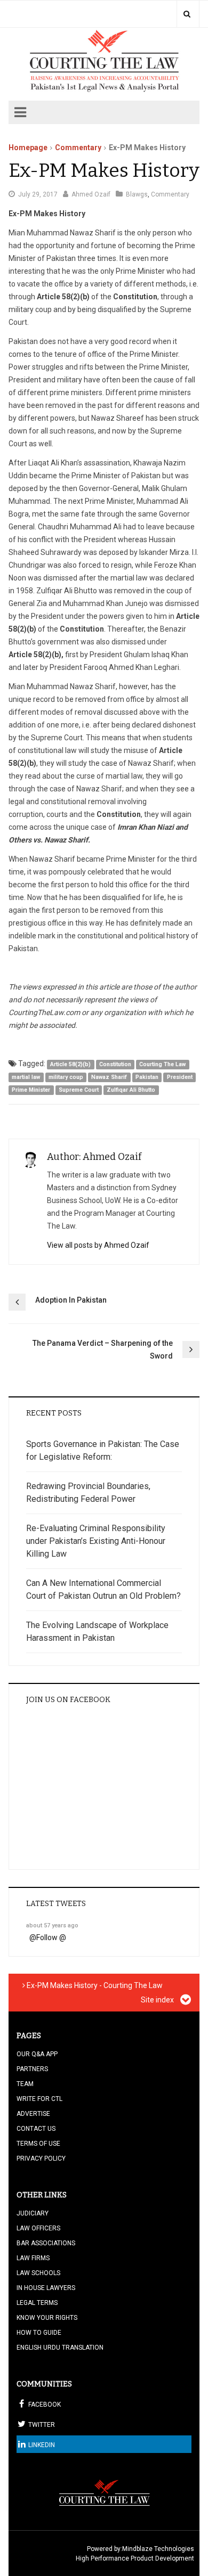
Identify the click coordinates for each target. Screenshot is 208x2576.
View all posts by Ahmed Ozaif (98, 1245)
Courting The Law (162, 1064)
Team (25, 2084)
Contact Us (36, 2129)
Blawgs (137, 194)
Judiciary (33, 2213)
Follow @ (51, 1937)
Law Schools (38, 2273)
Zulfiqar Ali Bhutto (131, 1090)
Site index (158, 2000)
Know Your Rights (47, 2318)
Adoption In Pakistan (71, 1300)
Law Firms (33, 2258)
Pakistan (147, 1077)
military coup (66, 1077)
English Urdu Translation (60, 2348)
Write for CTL (39, 2099)
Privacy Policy (41, 2158)
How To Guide (39, 2333)
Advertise (33, 2114)
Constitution (115, 1064)
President (180, 1077)
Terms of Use (38, 2144)
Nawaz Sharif (109, 1077)
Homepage (28, 148)
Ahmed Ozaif (91, 194)
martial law (26, 1077)
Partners (32, 2069)
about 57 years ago (52, 1925)
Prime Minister (31, 1090)
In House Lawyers (46, 2288)
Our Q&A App (37, 2054)
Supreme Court (79, 1090)
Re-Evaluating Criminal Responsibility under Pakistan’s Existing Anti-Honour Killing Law (96, 1541)
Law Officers (38, 2228)
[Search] (187, 14)
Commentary (78, 148)
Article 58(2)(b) (70, 1064)
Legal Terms (37, 2303)
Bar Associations (46, 2243)
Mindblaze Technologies (158, 2549)
